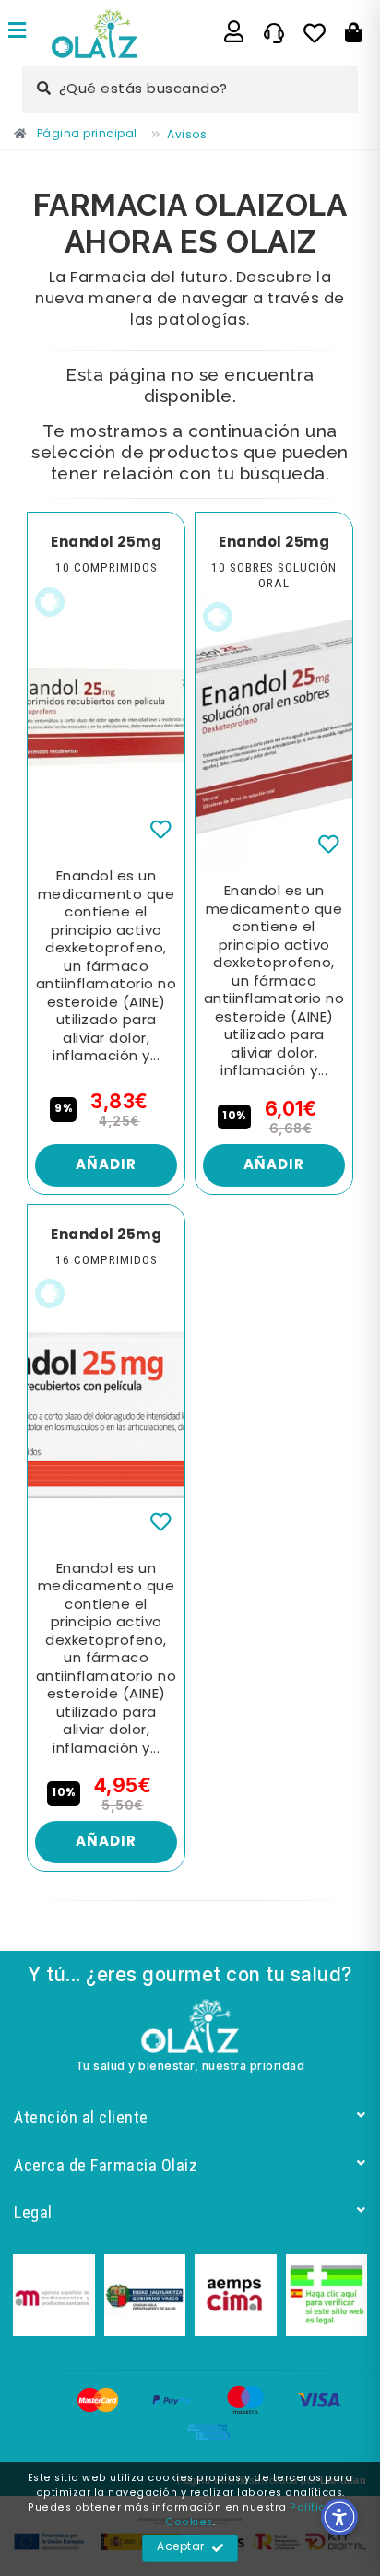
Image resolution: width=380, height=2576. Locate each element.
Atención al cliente (81, 2117)
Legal (33, 2212)
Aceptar (181, 2547)
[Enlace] (18, 33)
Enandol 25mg (106, 543)
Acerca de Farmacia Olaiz (106, 2165)
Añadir (106, 1165)
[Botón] (354, 33)
